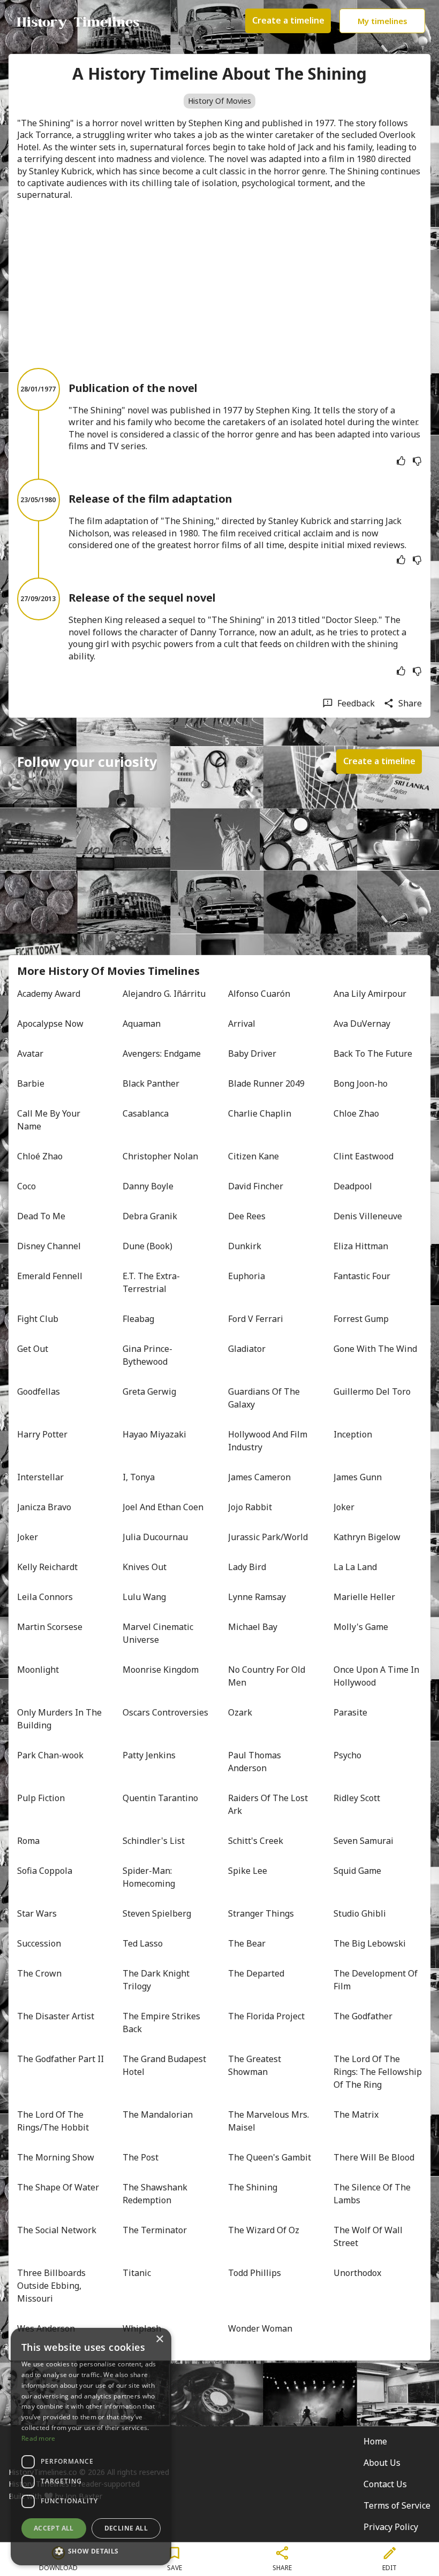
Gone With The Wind (375, 1349)
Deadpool (353, 1186)
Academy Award (49, 994)
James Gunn (358, 1477)
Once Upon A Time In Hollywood (377, 1676)
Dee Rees (247, 1216)
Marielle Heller (364, 1597)
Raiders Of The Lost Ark (269, 1804)
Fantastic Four (362, 1276)
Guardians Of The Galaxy (265, 1398)
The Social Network (57, 2230)
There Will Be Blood (374, 2157)
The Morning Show (56, 2157)
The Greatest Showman (256, 2065)
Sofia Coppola (45, 1871)
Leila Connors (45, 1597)
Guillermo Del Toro (372, 1391)
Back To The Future (373, 1054)
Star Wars (37, 1913)
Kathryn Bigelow (367, 1537)
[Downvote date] (417, 461)
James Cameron (259, 1477)
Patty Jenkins (149, 1755)
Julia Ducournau (155, 1537)
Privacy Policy (391, 2527)
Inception (353, 1434)
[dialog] (91, 2447)
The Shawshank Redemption (156, 2194)
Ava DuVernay (362, 1024)
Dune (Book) (147, 1246)
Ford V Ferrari (256, 1319)
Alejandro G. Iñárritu (164, 994)
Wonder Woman (260, 2328)
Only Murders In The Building (60, 1719)
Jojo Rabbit (250, 1507)
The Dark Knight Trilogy (157, 1980)
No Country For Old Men (268, 1676)
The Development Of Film (377, 1980)
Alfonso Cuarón (259, 994)
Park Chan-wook (50, 1755)
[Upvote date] (401, 461)
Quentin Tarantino (160, 1798)
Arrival (242, 1024)
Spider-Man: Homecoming (149, 1877)
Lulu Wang (144, 1597)
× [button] (159, 2339)
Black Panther (151, 1083)
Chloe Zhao (356, 1113)
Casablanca (146, 1113)
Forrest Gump (361, 1319)
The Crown (39, 1973)
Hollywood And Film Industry (269, 1441)
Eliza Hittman (361, 1246)
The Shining (253, 2187)
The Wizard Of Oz (264, 2230)
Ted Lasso (143, 1943)
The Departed (256, 1973)
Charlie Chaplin (260, 1113)
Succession (39, 1943)
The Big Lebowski (370, 1943)
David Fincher (256, 1186)
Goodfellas (39, 1391)
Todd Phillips (255, 2273)
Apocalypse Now (50, 1024)
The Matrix (356, 2114)
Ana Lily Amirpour (370, 994)
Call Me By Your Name (50, 1120)
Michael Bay (253, 1627)
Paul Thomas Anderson (256, 1762)
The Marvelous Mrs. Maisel (270, 2121)
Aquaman (142, 1024)
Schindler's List (154, 1841)
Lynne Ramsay (257, 1597)
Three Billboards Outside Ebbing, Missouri (52, 2286)
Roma (28, 1841)
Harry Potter (42, 1434)
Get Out (33, 1349)
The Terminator (155, 2230)
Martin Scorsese (50, 1627)
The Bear (247, 1943)
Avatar (30, 1054)
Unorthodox (357, 2273)
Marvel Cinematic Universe (159, 1633)
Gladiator (247, 1349)
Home (375, 2441)
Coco (27, 1186)
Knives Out (145, 1567)
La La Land (355, 1567)
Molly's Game (361, 1627)
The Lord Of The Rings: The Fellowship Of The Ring (378, 2072)
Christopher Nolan (160, 1156)
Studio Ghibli (360, 1913)
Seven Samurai (364, 1841)
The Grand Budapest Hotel (165, 2065)
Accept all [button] (54, 2528)
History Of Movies (219, 101)
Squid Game (357, 1871)
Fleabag (138, 1319)
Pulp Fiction (41, 1798)
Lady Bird (247, 1567)
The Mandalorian (158, 2114)
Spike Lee (248, 1871)
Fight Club (38, 1319)
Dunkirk (245, 1246)
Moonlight (38, 1670)
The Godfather (363, 2016)
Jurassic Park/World (268, 1537)
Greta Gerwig (149, 1391)
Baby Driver (252, 1054)
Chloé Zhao (40, 1156)
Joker (344, 1507)
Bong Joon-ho (361, 1083)
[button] (91, 2550)
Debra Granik (150, 1216)
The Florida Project (266, 2016)
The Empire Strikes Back (162, 2023)
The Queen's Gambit (270, 2157)
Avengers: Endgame (162, 1054)
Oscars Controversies (165, 1712)
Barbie (31, 1083)
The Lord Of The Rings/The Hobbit (53, 2121)
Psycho (347, 1755)
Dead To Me (41, 1216)
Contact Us (385, 2484)
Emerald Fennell (50, 1276)
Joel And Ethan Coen (163, 1507)
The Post (141, 2157)
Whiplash (142, 2328)
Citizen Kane (253, 1156)
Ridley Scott (357, 1798)
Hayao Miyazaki (154, 1434)
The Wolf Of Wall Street (369, 2236)
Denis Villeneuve (368, 1216)
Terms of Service (397, 2505)
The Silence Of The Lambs (373, 2194)
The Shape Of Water (58, 2187)
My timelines (383, 21)
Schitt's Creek (256, 1841)
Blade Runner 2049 (266, 1083)
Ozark (240, 1712)
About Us (382, 2463)
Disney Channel (49, 1246)
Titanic (137, 2273)
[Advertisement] (219, 284)
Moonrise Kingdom (161, 1670)
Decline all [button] (126, 2528)
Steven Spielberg (157, 1913)
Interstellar (40, 1477)
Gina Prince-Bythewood (147, 1355)
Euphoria (247, 1276)
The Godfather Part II (60, 2059)
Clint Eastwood (364, 1156)
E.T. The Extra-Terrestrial (151, 1282)
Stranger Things (261, 1913)
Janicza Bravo (44, 1507)
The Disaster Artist (56, 2016)
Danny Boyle (148, 1186)
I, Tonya (139, 1477)
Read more (39, 2438)
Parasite (350, 1712)
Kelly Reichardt (47, 1567)
